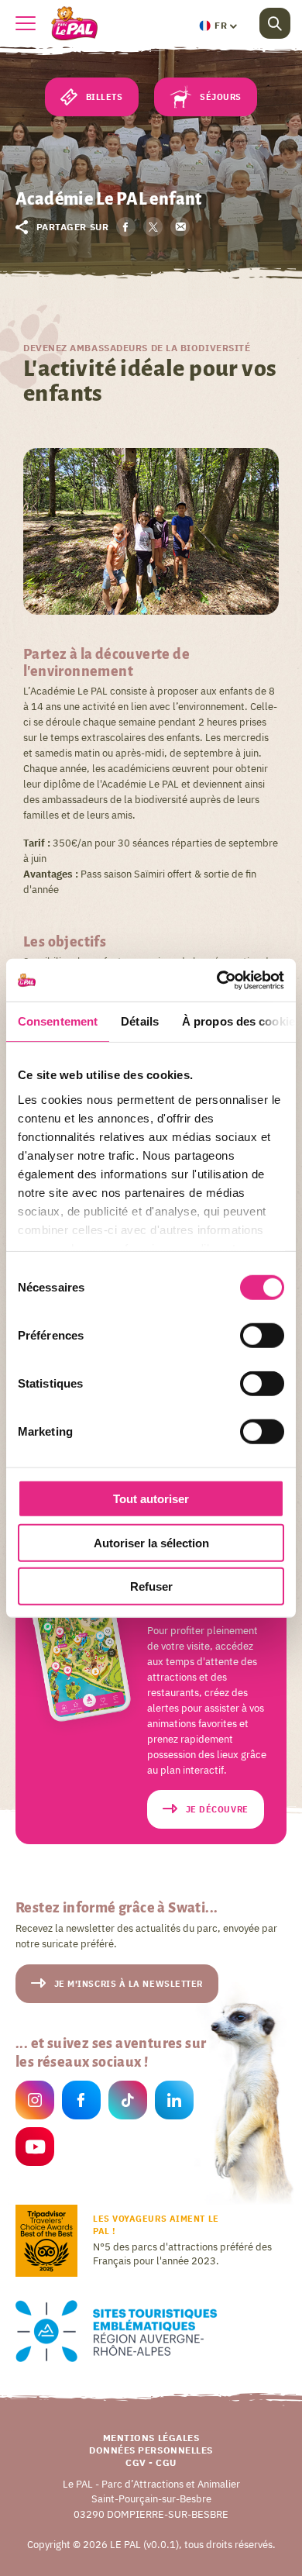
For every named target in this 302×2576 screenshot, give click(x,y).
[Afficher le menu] (26, 23)
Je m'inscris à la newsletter (129, 1984)
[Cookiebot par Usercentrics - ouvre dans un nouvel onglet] (217, 980)
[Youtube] (35, 2149)
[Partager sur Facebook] (126, 227)
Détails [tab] (140, 1021)
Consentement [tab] (58, 1021)
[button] (218, 26)
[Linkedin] (174, 2103)
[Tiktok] (128, 2103)
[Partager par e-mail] (180, 227)
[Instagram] (35, 2103)
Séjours (221, 97)
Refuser (151, 1586)
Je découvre (217, 1809)
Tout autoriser (151, 1499)
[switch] (262, 1336)
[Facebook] (81, 2103)
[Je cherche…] (275, 23)
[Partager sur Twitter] (153, 227)
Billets (105, 97)
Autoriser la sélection (151, 1542)
